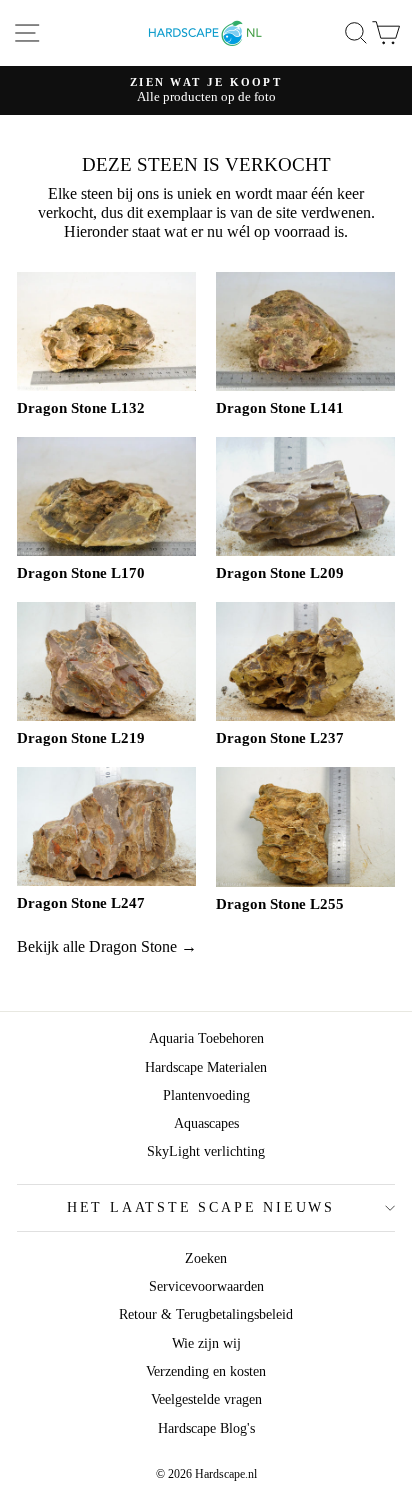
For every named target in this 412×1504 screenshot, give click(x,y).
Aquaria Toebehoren (206, 1038)
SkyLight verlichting (206, 1151)
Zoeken (206, 1258)
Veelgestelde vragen (206, 1399)
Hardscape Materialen (206, 1067)
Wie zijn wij (206, 1343)
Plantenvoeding (206, 1095)
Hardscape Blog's (206, 1428)
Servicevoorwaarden (206, 1286)
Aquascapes (206, 1123)
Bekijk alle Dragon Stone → (107, 946)
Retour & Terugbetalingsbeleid (206, 1314)
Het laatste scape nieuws (201, 1207)
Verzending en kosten (206, 1371)
